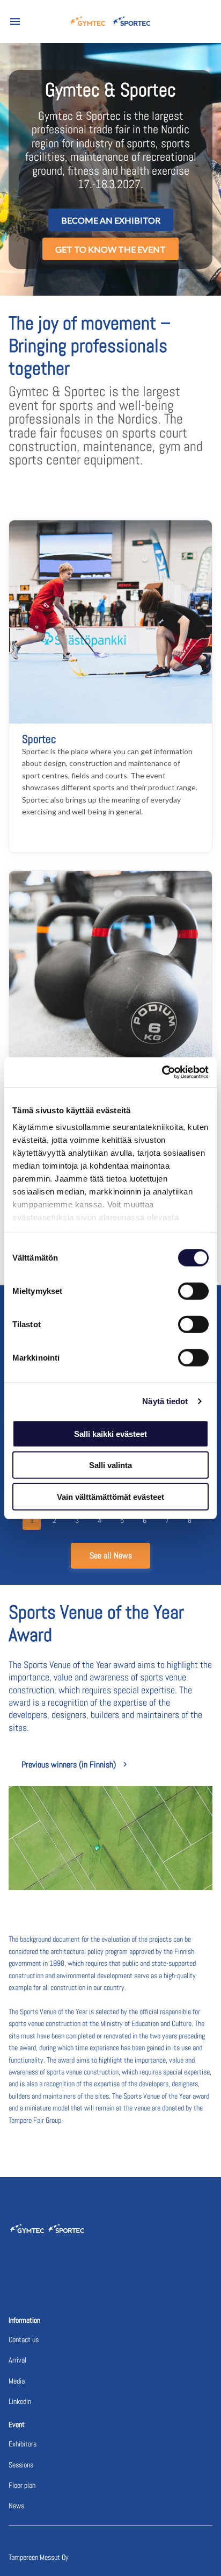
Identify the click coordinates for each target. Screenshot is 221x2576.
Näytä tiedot (165, 1401)
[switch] (193, 1291)
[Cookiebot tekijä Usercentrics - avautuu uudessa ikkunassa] (162, 1072)
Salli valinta (110, 1465)
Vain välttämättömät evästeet (110, 1496)
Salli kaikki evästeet (110, 1433)
